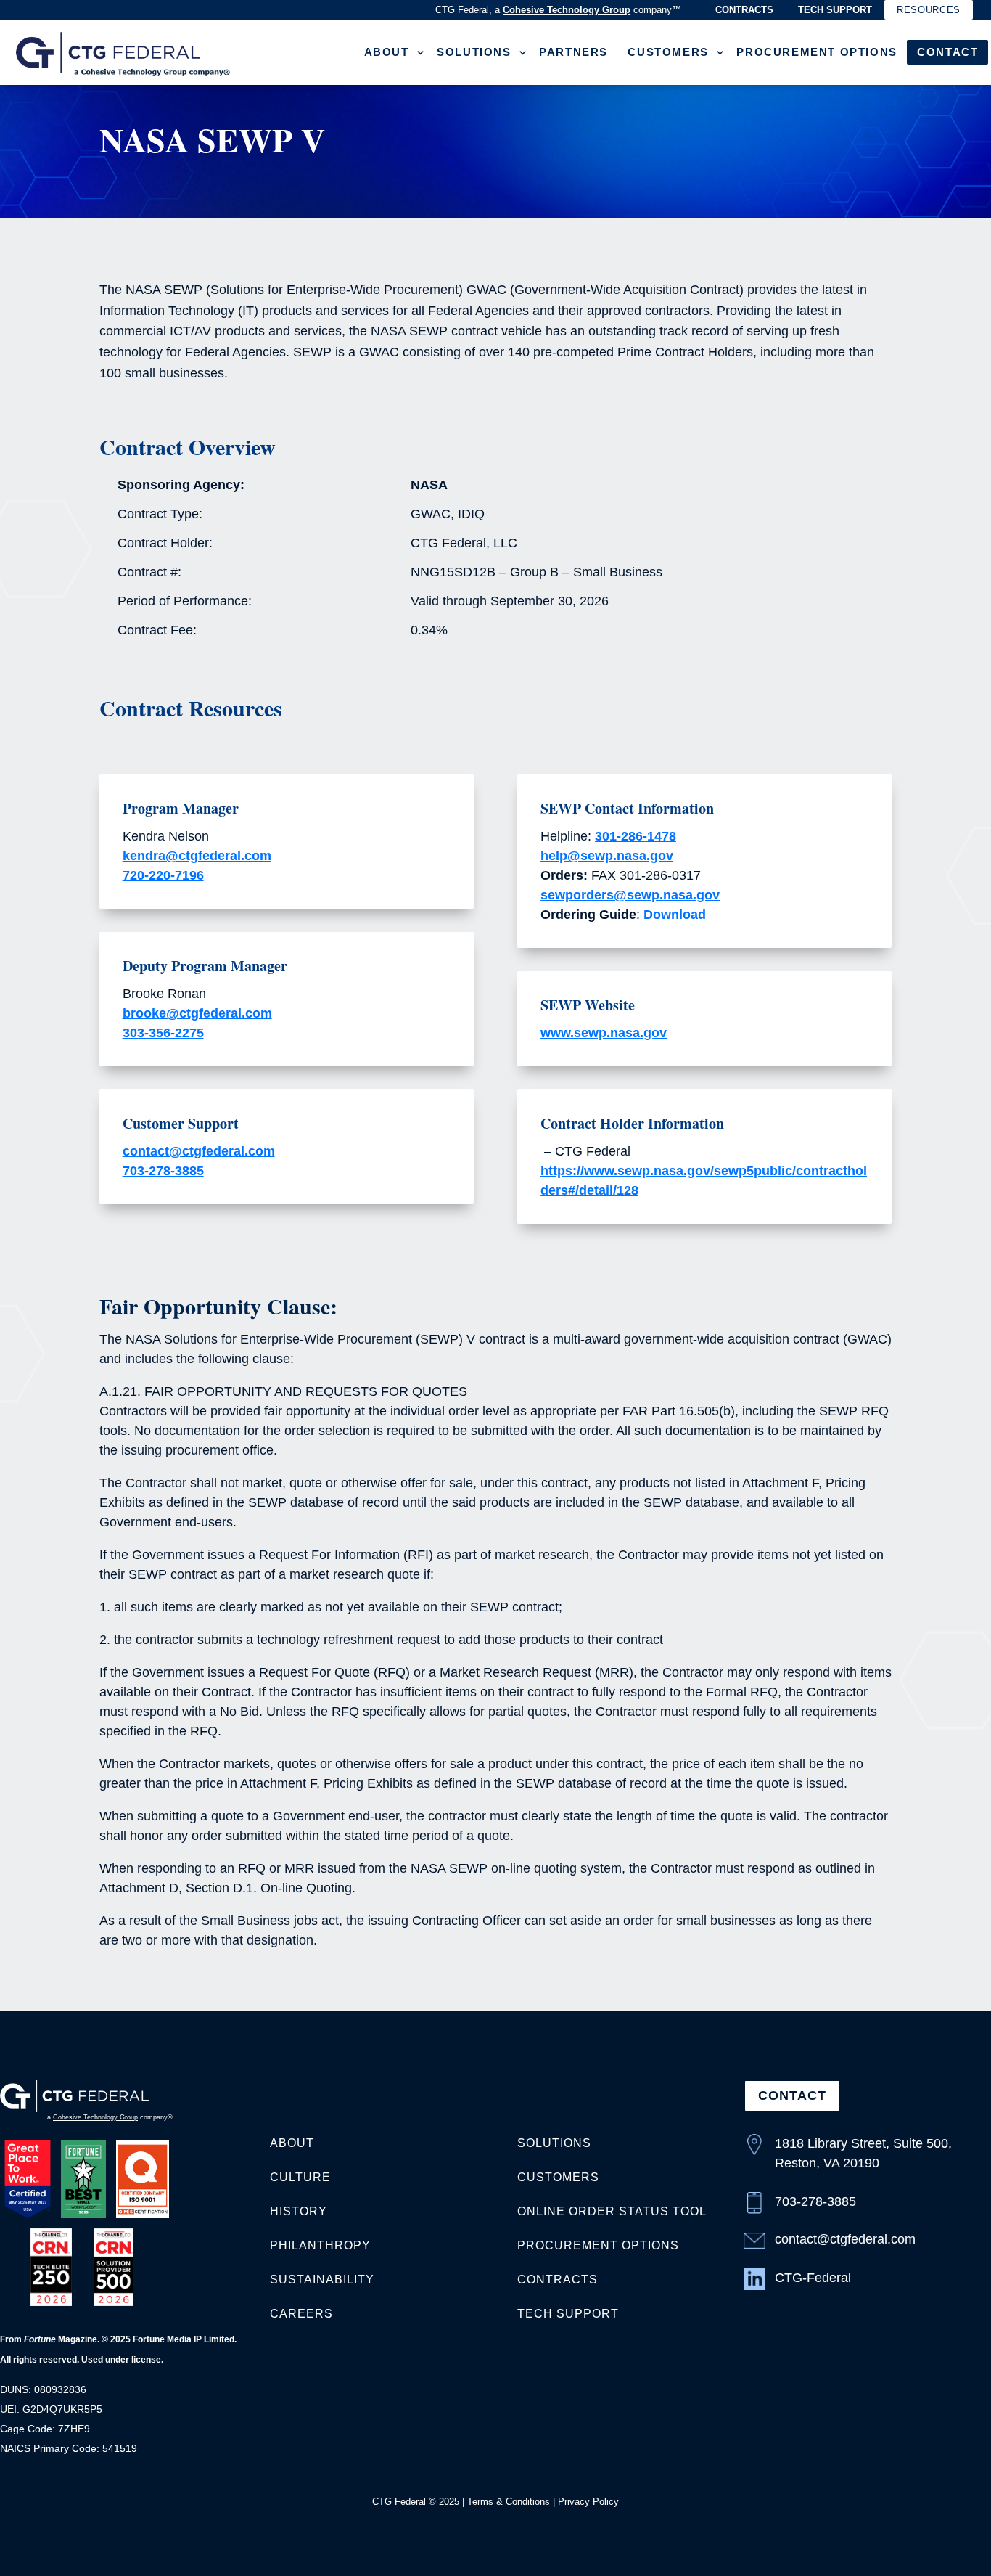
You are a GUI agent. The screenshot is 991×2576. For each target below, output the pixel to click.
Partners (573, 52)
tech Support (568, 2314)
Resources (929, 10)
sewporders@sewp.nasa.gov (630, 895)
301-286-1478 (636, 836)
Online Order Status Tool (612, 2211)
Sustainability (322, 2279)
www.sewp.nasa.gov (604, 1033)
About (387, 52)
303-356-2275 (163, 1033)
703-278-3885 (163, 1171)
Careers (301, 2314)
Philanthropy (320, 2245)
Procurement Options (817, 52)
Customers (668, 52)
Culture (300, 2177)
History (299, 2211)
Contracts (744, 10)
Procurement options (598, 2245)
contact (792, 2095)
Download (675, 915)
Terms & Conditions (509, 2502)
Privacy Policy (588, 2502)
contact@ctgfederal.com (199, 1151)
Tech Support (835, 10)
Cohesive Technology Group (567, 10)
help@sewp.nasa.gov (607, 856)
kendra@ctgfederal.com (197, 856)
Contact (947, 52)
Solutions (474, 52)
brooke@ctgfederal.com (197, 1013)
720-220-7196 (163, 875)
